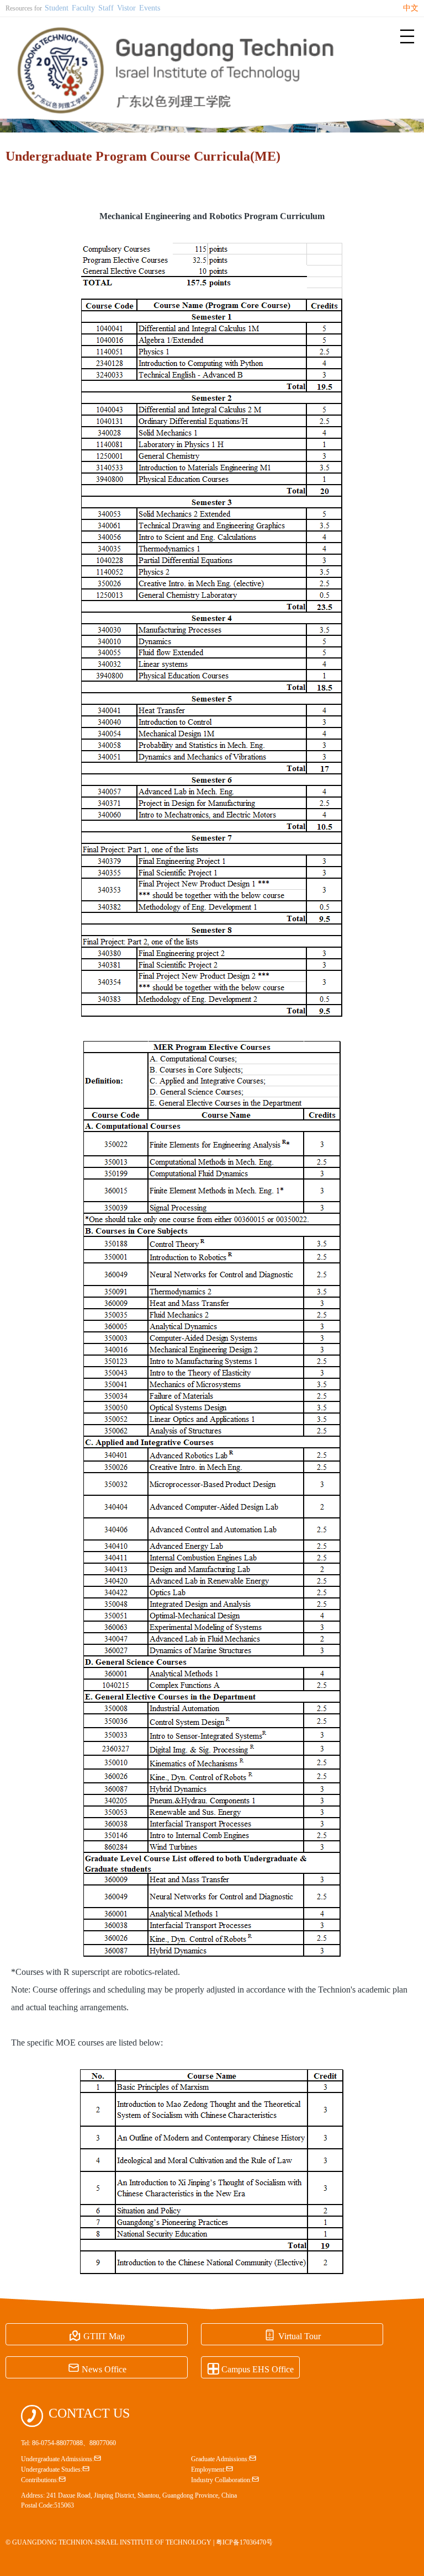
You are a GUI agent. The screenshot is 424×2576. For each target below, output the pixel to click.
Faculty (83, 8)
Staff (106, 8)
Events (150, 8)
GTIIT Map (97, 2335)
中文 (411, 8)
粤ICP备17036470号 (244, 2542)
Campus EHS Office (250, 2368)
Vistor (126, 8)
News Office (97, 2368)
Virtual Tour (292, 2335)
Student (57, 8)
